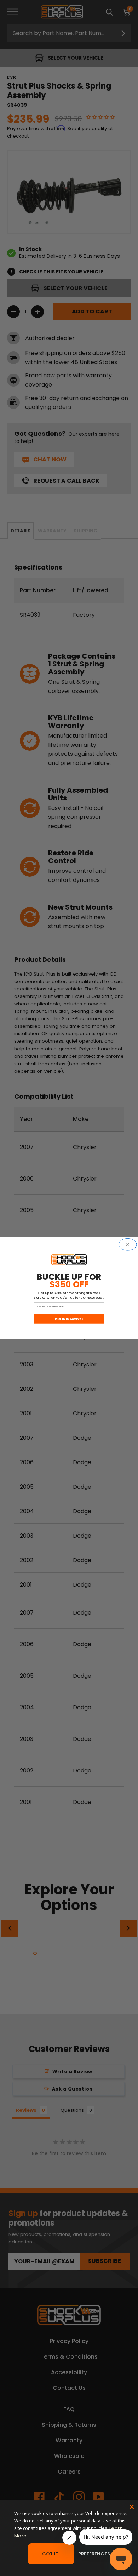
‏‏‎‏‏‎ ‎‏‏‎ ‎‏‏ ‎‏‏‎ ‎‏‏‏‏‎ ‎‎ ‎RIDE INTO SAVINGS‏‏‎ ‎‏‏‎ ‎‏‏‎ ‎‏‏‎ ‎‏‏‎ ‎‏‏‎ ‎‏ (69, 1319)
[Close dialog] (128, 1245)
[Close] (132, 2507)
